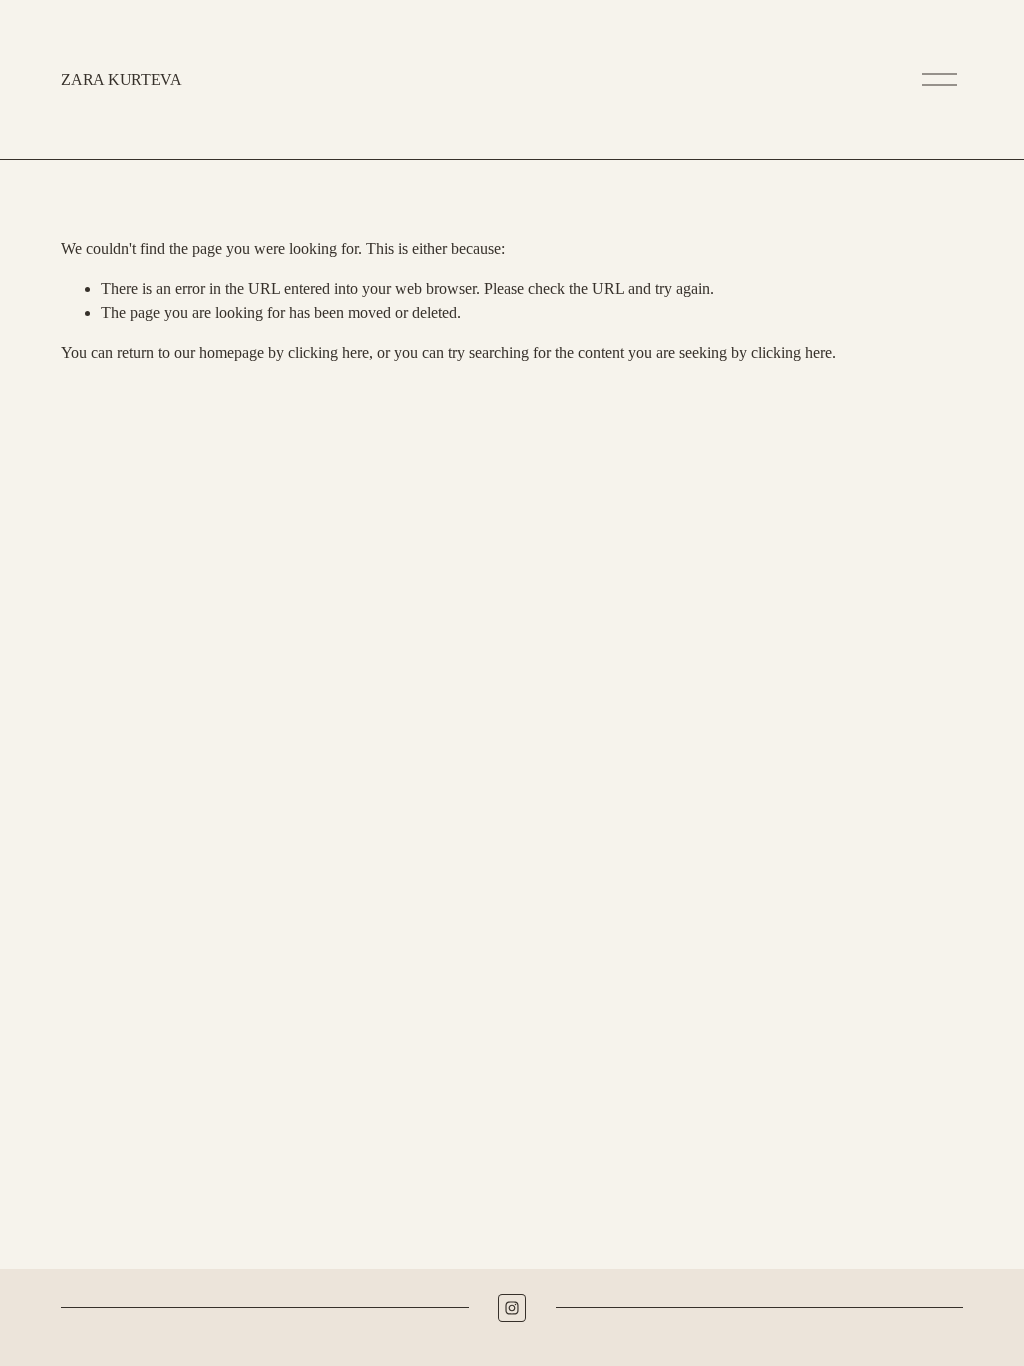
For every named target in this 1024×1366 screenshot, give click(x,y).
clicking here (328, 352)
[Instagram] (512, 1308)
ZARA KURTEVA (121, 79)
